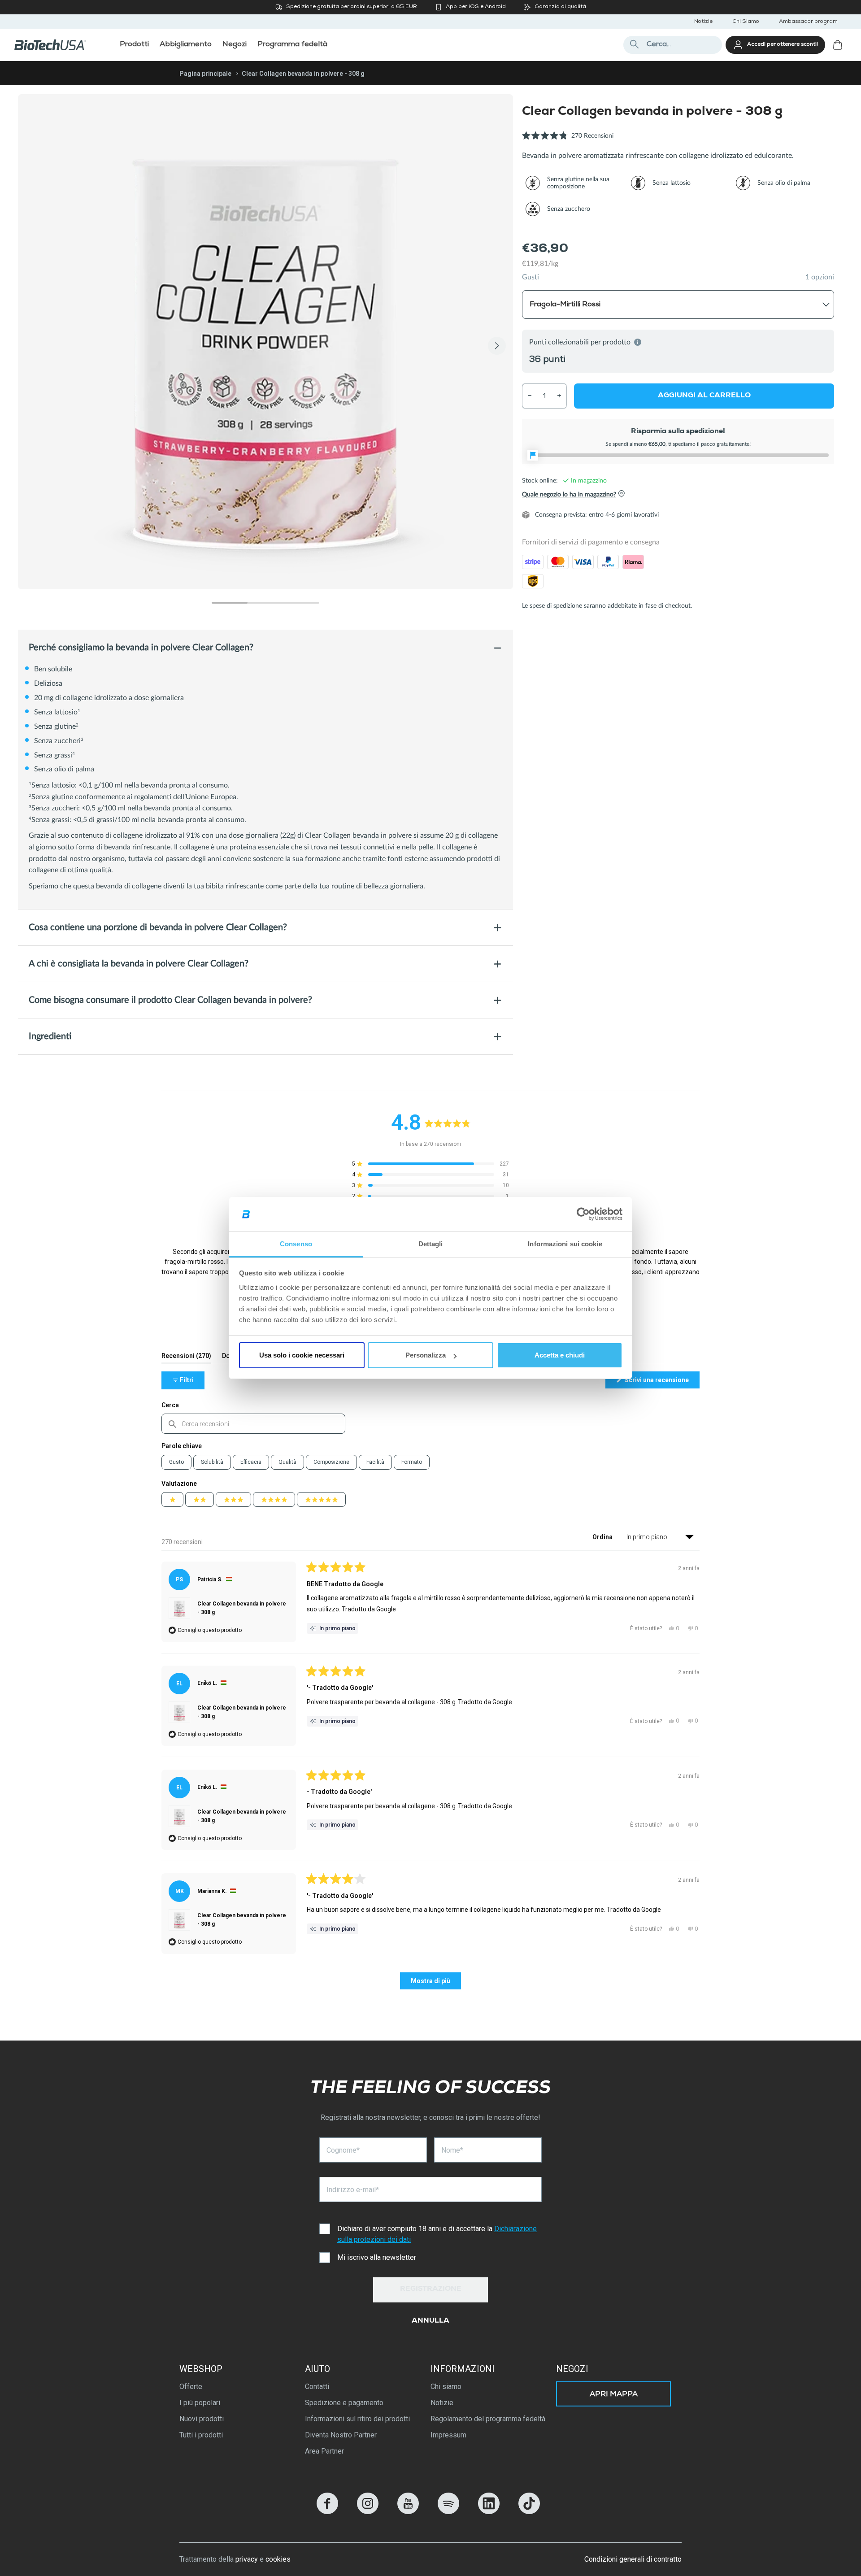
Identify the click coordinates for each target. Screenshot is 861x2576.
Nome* (452, 2150)
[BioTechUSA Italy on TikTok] (529, 2512)
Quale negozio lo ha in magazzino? (569, 494)
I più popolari (200, 2403)
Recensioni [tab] (186, 1358)
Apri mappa (614, 2395)
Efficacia (251, 1462)
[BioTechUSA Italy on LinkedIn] (489, 2512)
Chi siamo (446, 2387)
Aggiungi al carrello (704, 396)
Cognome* (343, 2150)
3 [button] (301, 603)
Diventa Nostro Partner (341, 2435)
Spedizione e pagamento (344, 2403)
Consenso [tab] (296, 1244)
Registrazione (431, 2289)
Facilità (375, 1462)
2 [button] (265, 603)
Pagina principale (205, 74)
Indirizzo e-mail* (353, 2190)
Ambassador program (808, 22)
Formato (412, 1462)
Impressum (448, 2435)
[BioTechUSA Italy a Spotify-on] (448, 2512)
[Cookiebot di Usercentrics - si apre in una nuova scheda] (583, 1214)
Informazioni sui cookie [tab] (565, 1244)
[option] (265, 342)
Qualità (287, 1462)
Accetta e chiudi (560, 1355)
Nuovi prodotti (202, 2419)
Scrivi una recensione (661, 1382)
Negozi (572, 2369)
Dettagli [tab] (431, 1244)
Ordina (603, 1537)
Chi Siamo (746, 22)
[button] (568, 141)
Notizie (703, 22)
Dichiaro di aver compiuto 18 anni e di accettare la (437, 2234)
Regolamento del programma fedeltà (488, 2419)
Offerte (191, 2387)
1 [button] (230, 603)
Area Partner (324, 2451)
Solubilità (212, 1462)
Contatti (317, 2387)
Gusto (176, 1462)
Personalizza (426, 1355)
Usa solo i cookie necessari (302, 1355)
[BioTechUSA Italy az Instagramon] (368, 2512)
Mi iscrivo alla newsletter (377, 2257)
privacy (247, 2559)
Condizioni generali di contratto (633, 2559)
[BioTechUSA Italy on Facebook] (327, 2512)
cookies (278, 2559)
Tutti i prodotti (201, 2435)
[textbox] (253, 1424)
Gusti (531, 277)
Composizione (331, 1462)
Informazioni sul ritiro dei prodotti (357, 2419)
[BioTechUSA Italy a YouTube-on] (408, 2512)
